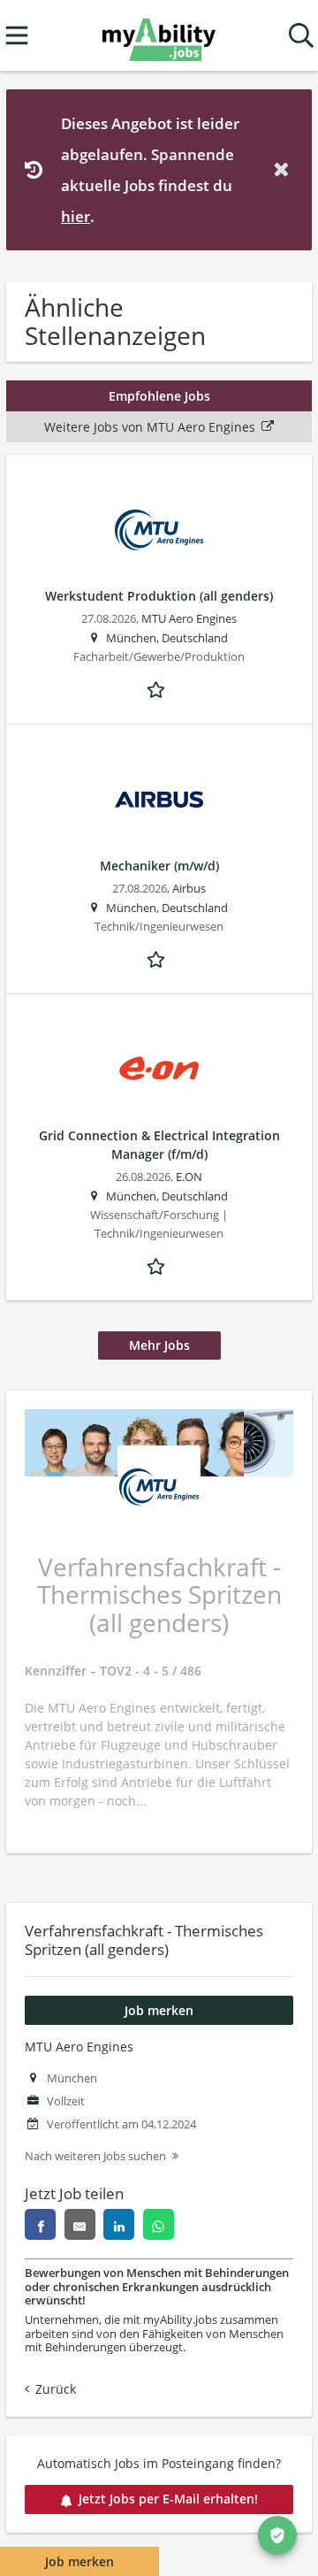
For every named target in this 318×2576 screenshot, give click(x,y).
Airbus (189, 889)
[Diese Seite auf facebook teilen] (40, 2224)
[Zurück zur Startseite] (159, 36)
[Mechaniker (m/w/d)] (159, 800)
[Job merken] (159, 687)
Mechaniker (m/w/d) (159, 866)
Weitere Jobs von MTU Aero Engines (150, 427)
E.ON (189, 1177)
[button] (284, 169)
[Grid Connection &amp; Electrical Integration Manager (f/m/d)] (159, 1069)
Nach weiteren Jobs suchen (95, 2156)
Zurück (56, 2389)
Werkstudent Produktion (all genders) (159, 596)
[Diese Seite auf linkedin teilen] (119, 2224)
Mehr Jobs (159, 1345)
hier (76, 216)
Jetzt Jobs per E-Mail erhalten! (168, 2499)
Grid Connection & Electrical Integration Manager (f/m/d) (159, 1145)
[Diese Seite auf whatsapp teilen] (159, 2224)
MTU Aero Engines (79, 2047)
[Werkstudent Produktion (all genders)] (159, 530)
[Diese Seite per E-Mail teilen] (80, 2224)
